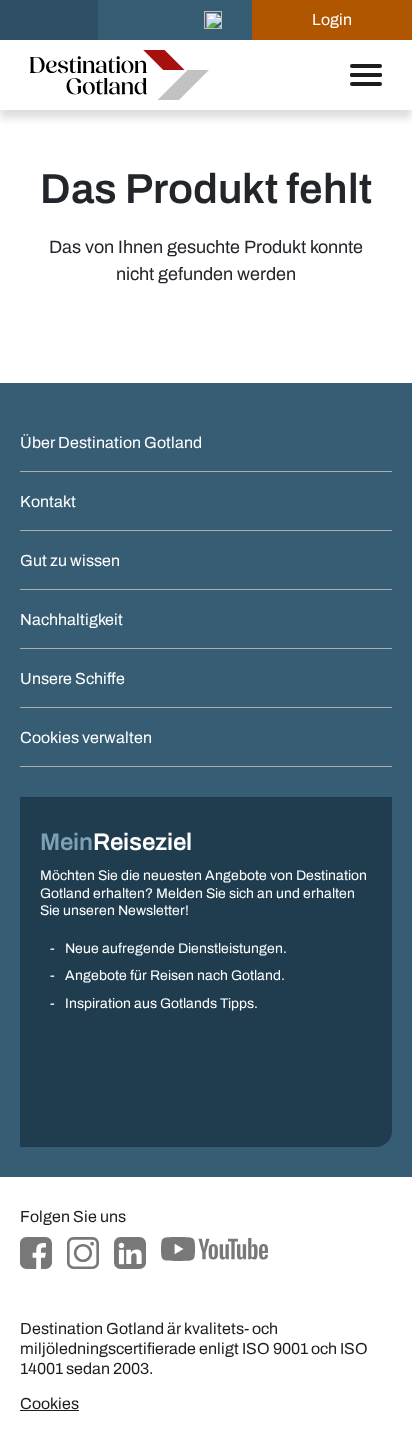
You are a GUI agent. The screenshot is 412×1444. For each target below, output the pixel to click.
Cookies (49, 1403)
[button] (213, 20)
